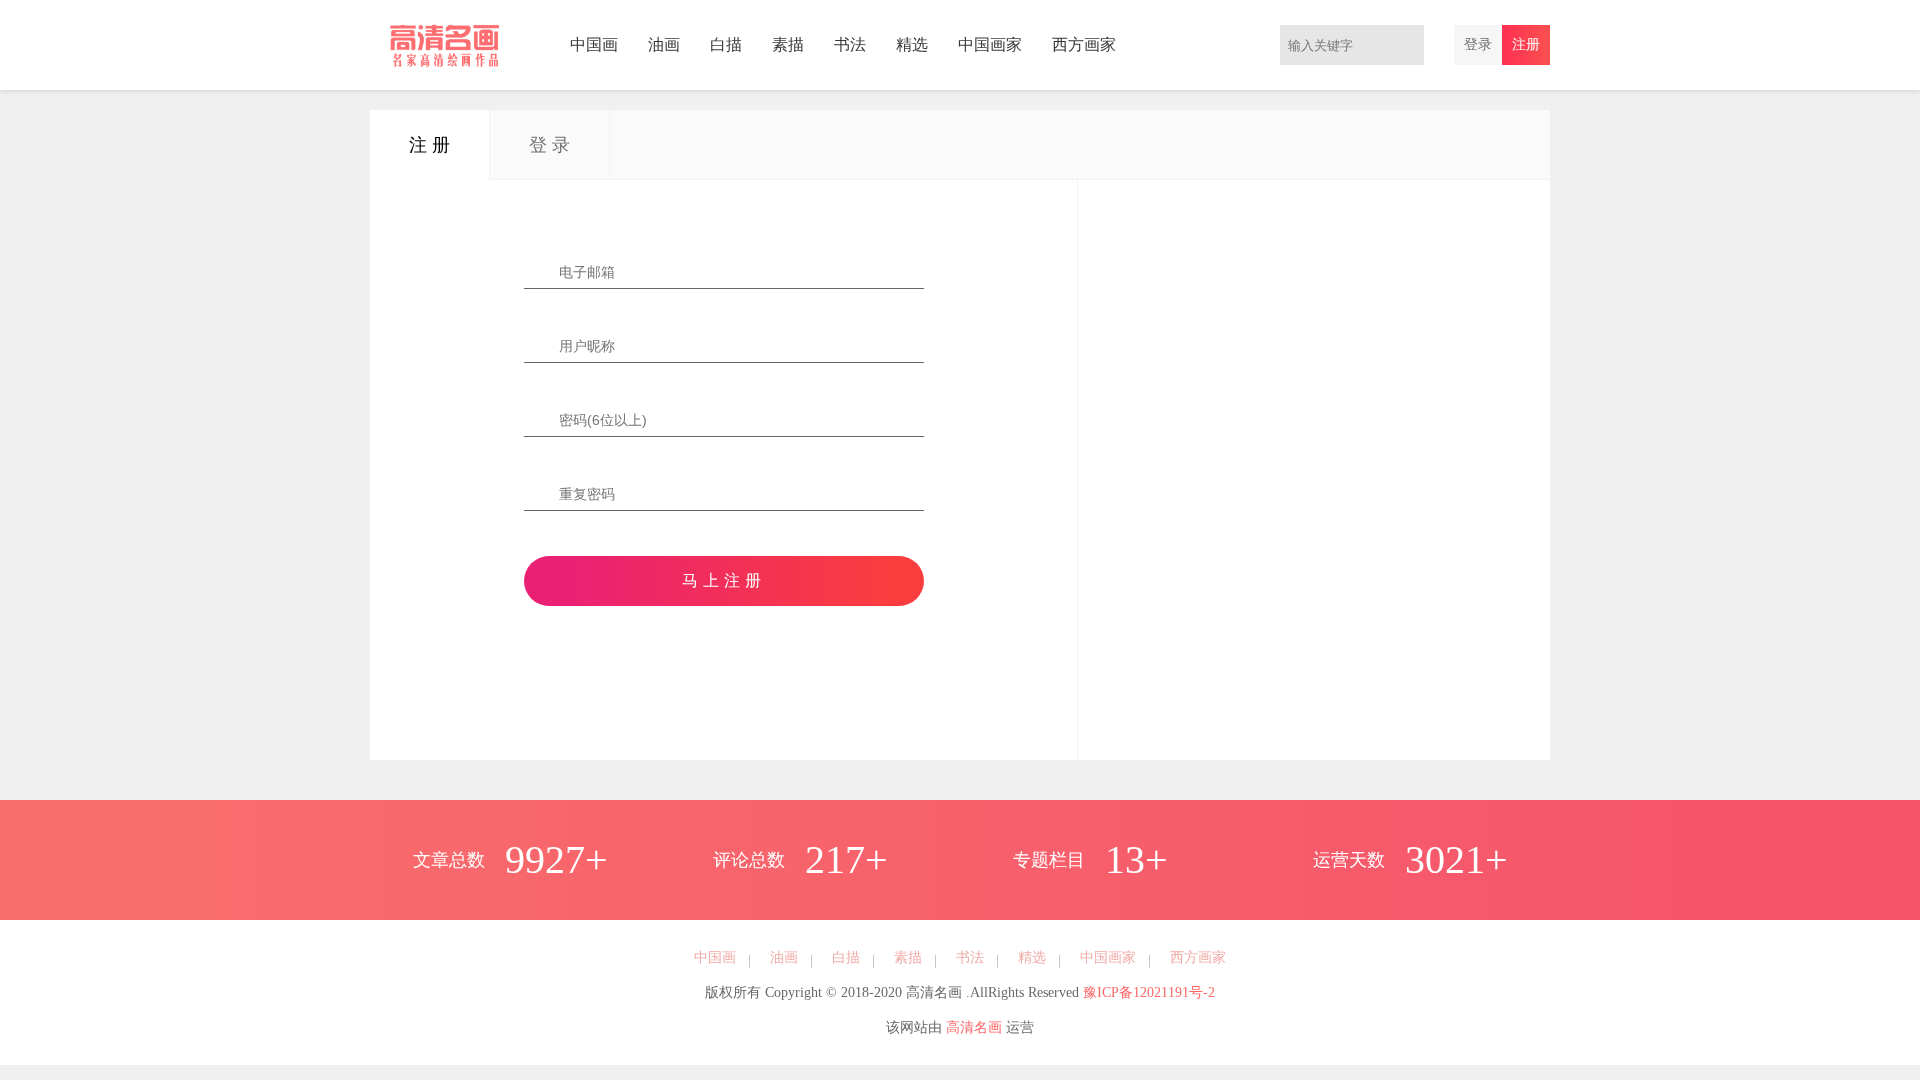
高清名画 (974, 1027)
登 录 (549, 145)
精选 (912, 44)
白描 (726, 44)
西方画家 (1084, 44)
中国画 (594, 44)
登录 (1478, 44)
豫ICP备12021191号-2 (1149, 992)
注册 (1526, 44)
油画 (664, 44)
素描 (788, 44)
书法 (850, 44)
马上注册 (724, 580)
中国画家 (990, 44)
